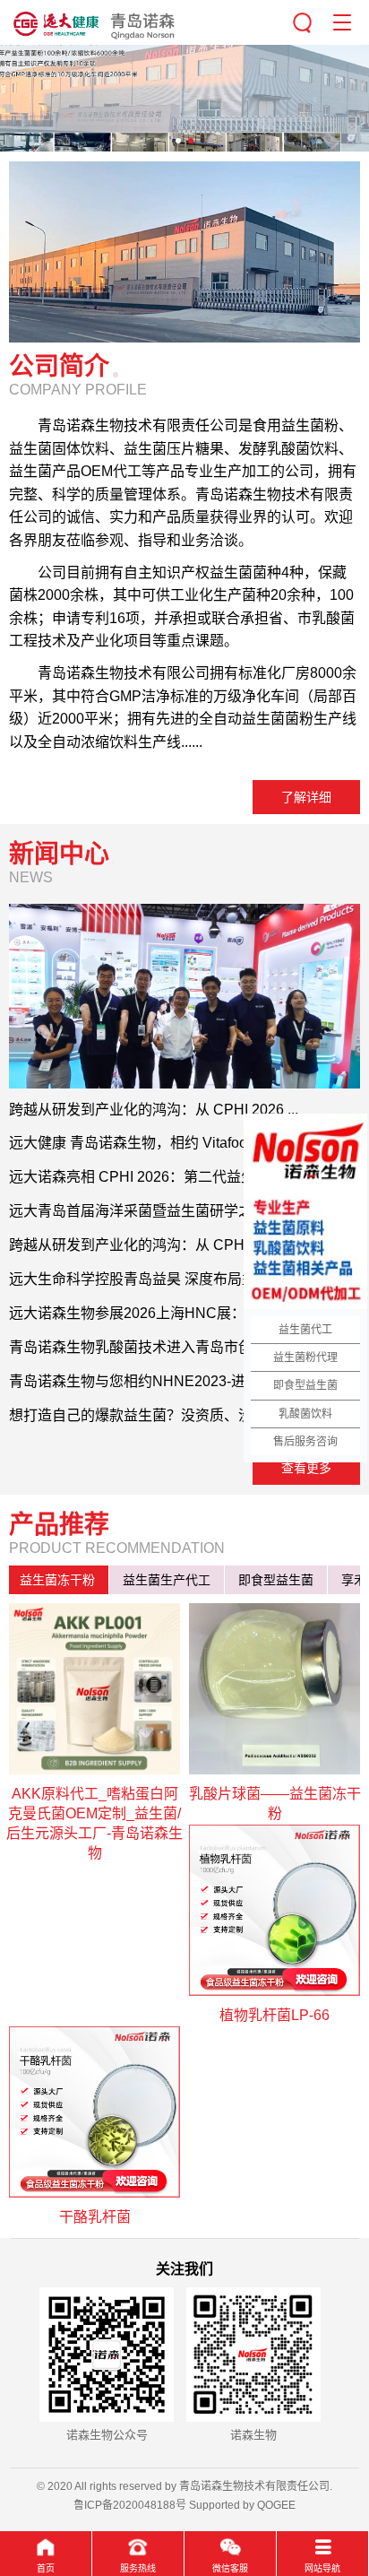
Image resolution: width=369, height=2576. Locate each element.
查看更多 (306, 1468)
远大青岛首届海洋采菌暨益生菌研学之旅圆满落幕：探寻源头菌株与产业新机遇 (184, 1211)
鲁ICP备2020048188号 (130, 2505)
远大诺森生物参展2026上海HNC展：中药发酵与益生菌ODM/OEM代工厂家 (184, 1313)
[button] (178, 141)
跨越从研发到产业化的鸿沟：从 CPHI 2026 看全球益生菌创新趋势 (184, 1245)
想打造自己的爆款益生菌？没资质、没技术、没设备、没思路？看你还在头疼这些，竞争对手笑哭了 (184, 1415)
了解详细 (306, 797)
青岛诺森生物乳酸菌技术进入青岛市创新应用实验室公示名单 (184, 1347)
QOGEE (276, 2505)
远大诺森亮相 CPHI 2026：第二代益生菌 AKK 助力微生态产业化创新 (184, 1177)
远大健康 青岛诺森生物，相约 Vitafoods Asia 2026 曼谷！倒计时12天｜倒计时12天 (184, 1143)
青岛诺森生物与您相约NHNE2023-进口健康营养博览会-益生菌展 (184, 1381)
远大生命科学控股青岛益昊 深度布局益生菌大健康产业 (183, 1279)
